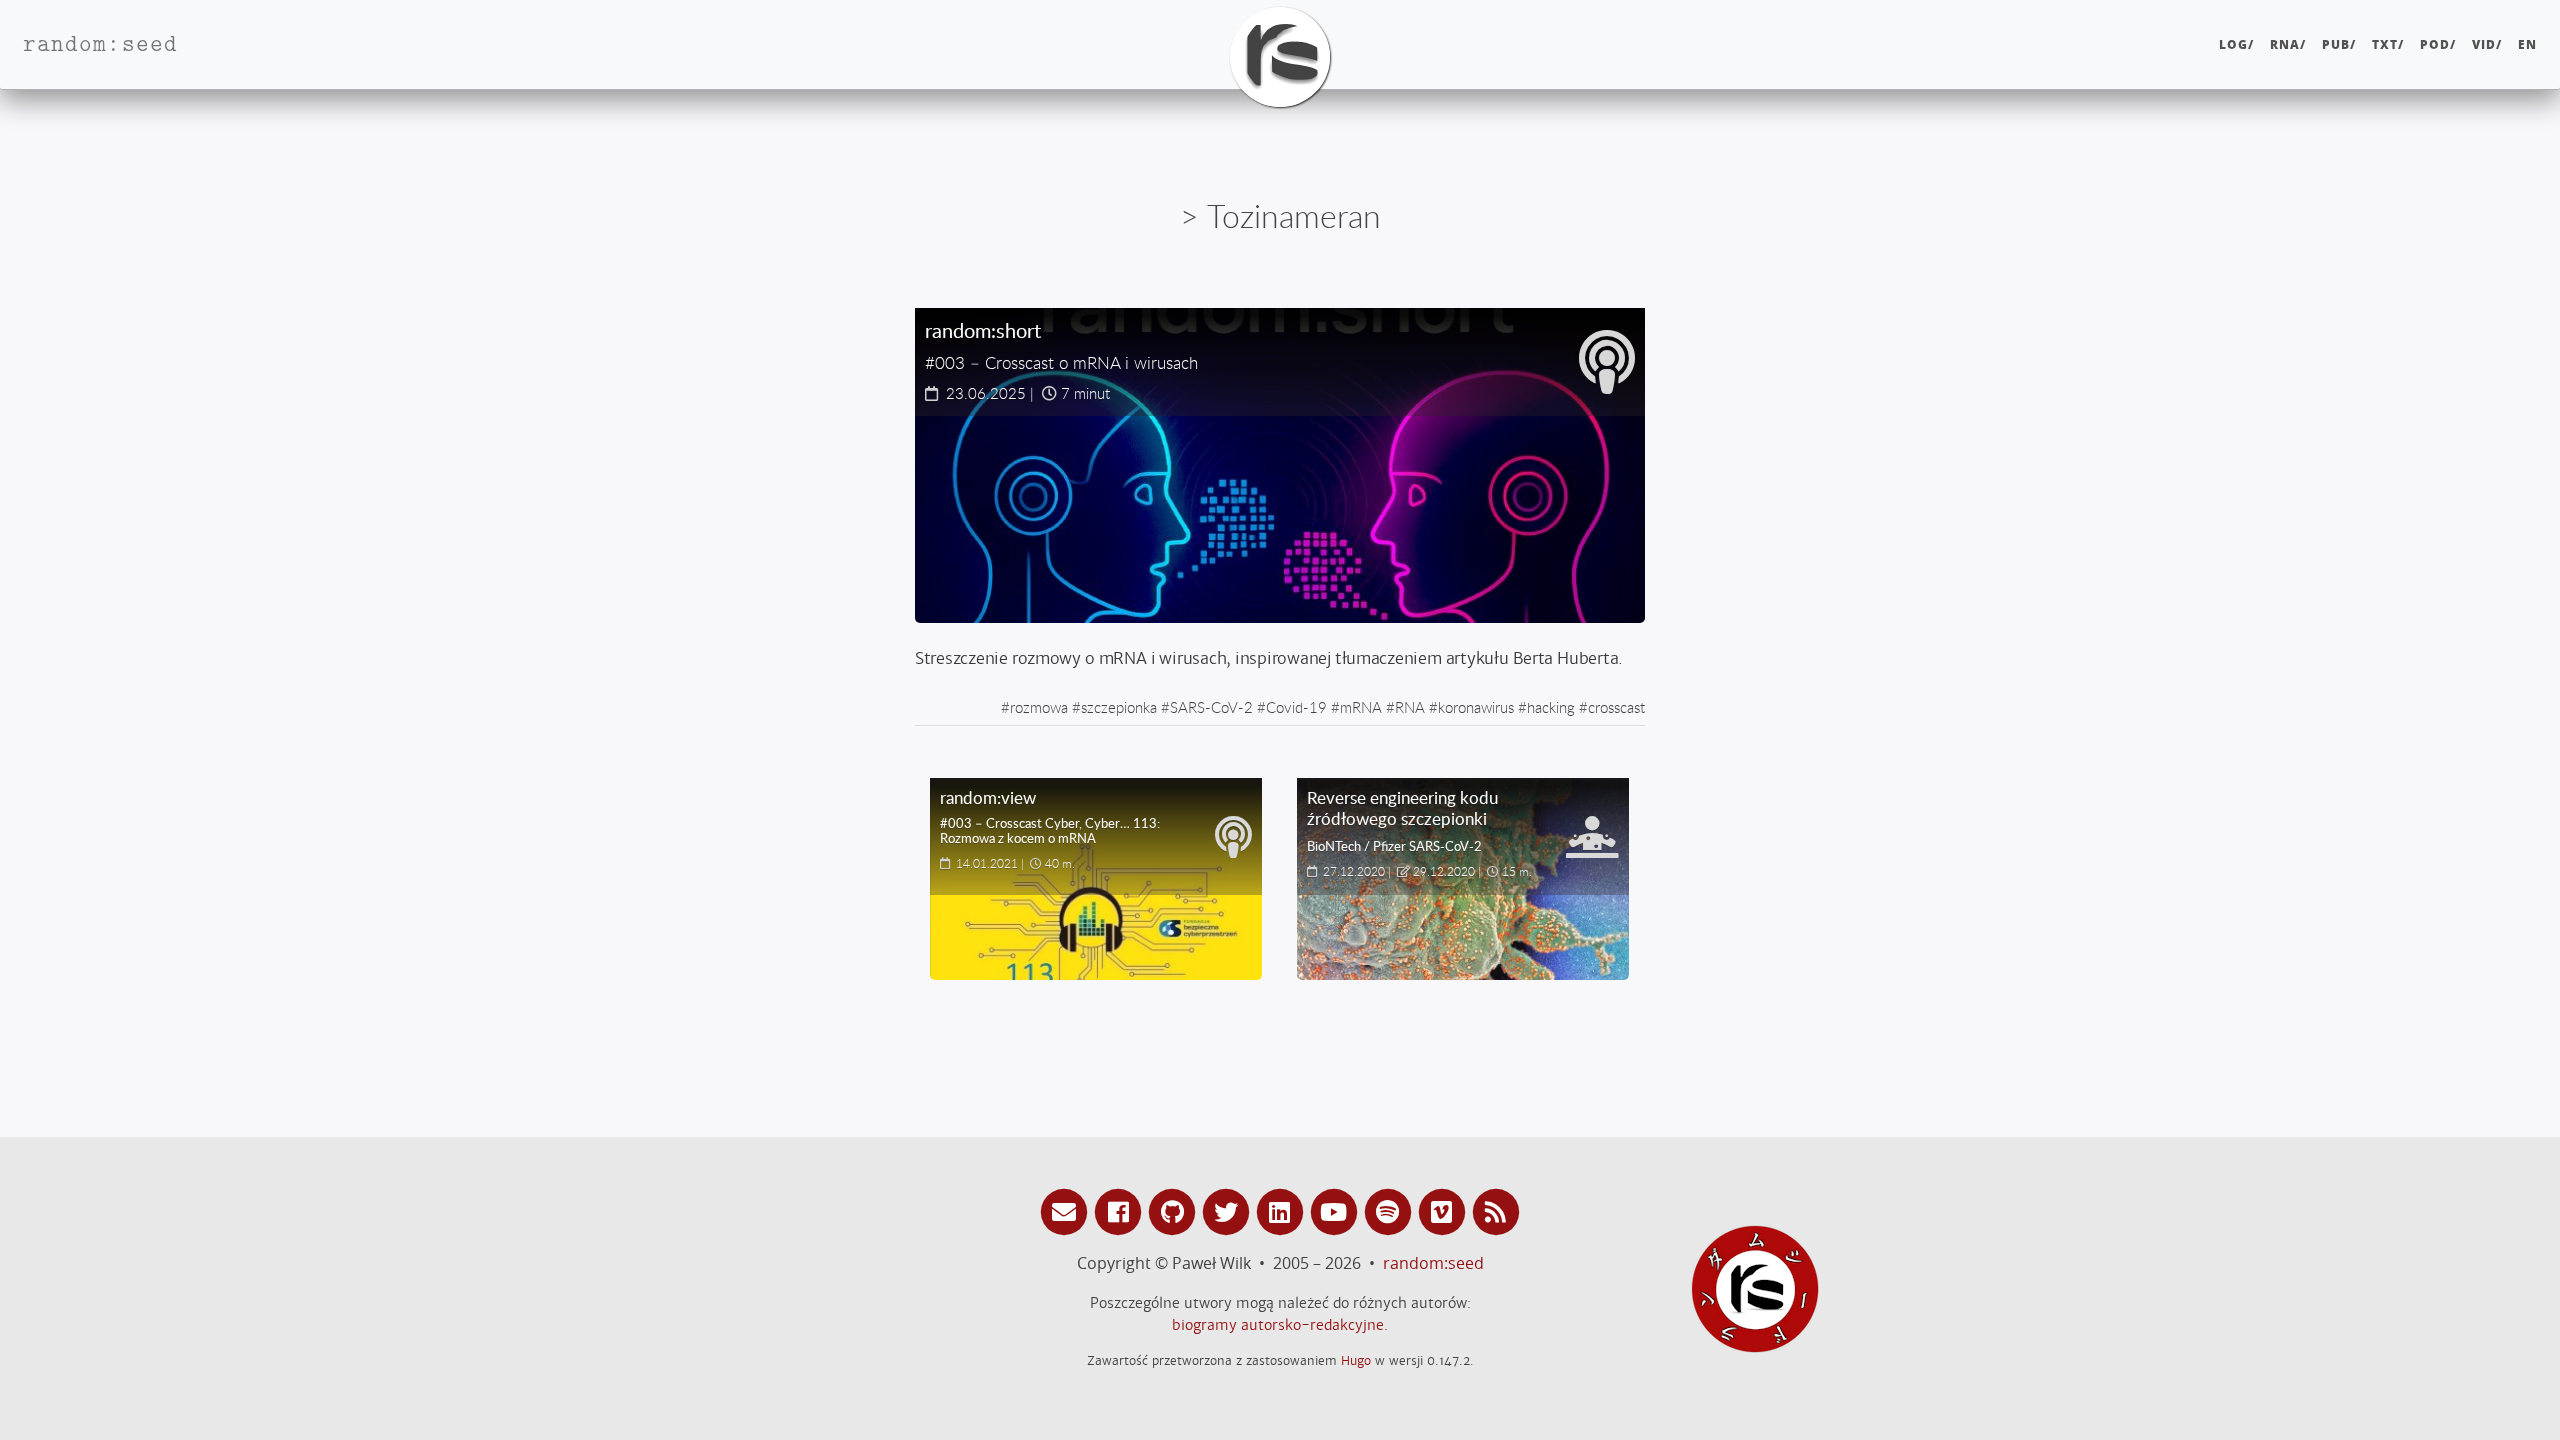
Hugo (1356, 1360)
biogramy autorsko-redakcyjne (1278, 1325)
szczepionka (1119, 707)
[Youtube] (1337, 1210)
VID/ (2487, 44)
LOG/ (2236, 44)
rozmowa (1039, 707)
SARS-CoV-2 (1211, 707)
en (2527, 44)
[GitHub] (1175, 1210)
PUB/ (2339, 44)
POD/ (2438, 44)
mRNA (1361, 707)
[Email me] (1067, 1210)
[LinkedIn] (1283, 1210)
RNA (1410, 707)
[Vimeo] (1445, 1210)
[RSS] (1496, 1210)
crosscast (1616, 707)
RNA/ (2288, 44)
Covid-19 (1296, 707)
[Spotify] (1391, 1210)
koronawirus (1476, 707)
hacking (1551, 707)
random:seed (1433, 1263)
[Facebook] (1121, 1210)
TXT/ (2388, 44)
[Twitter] (1229, 1210)
